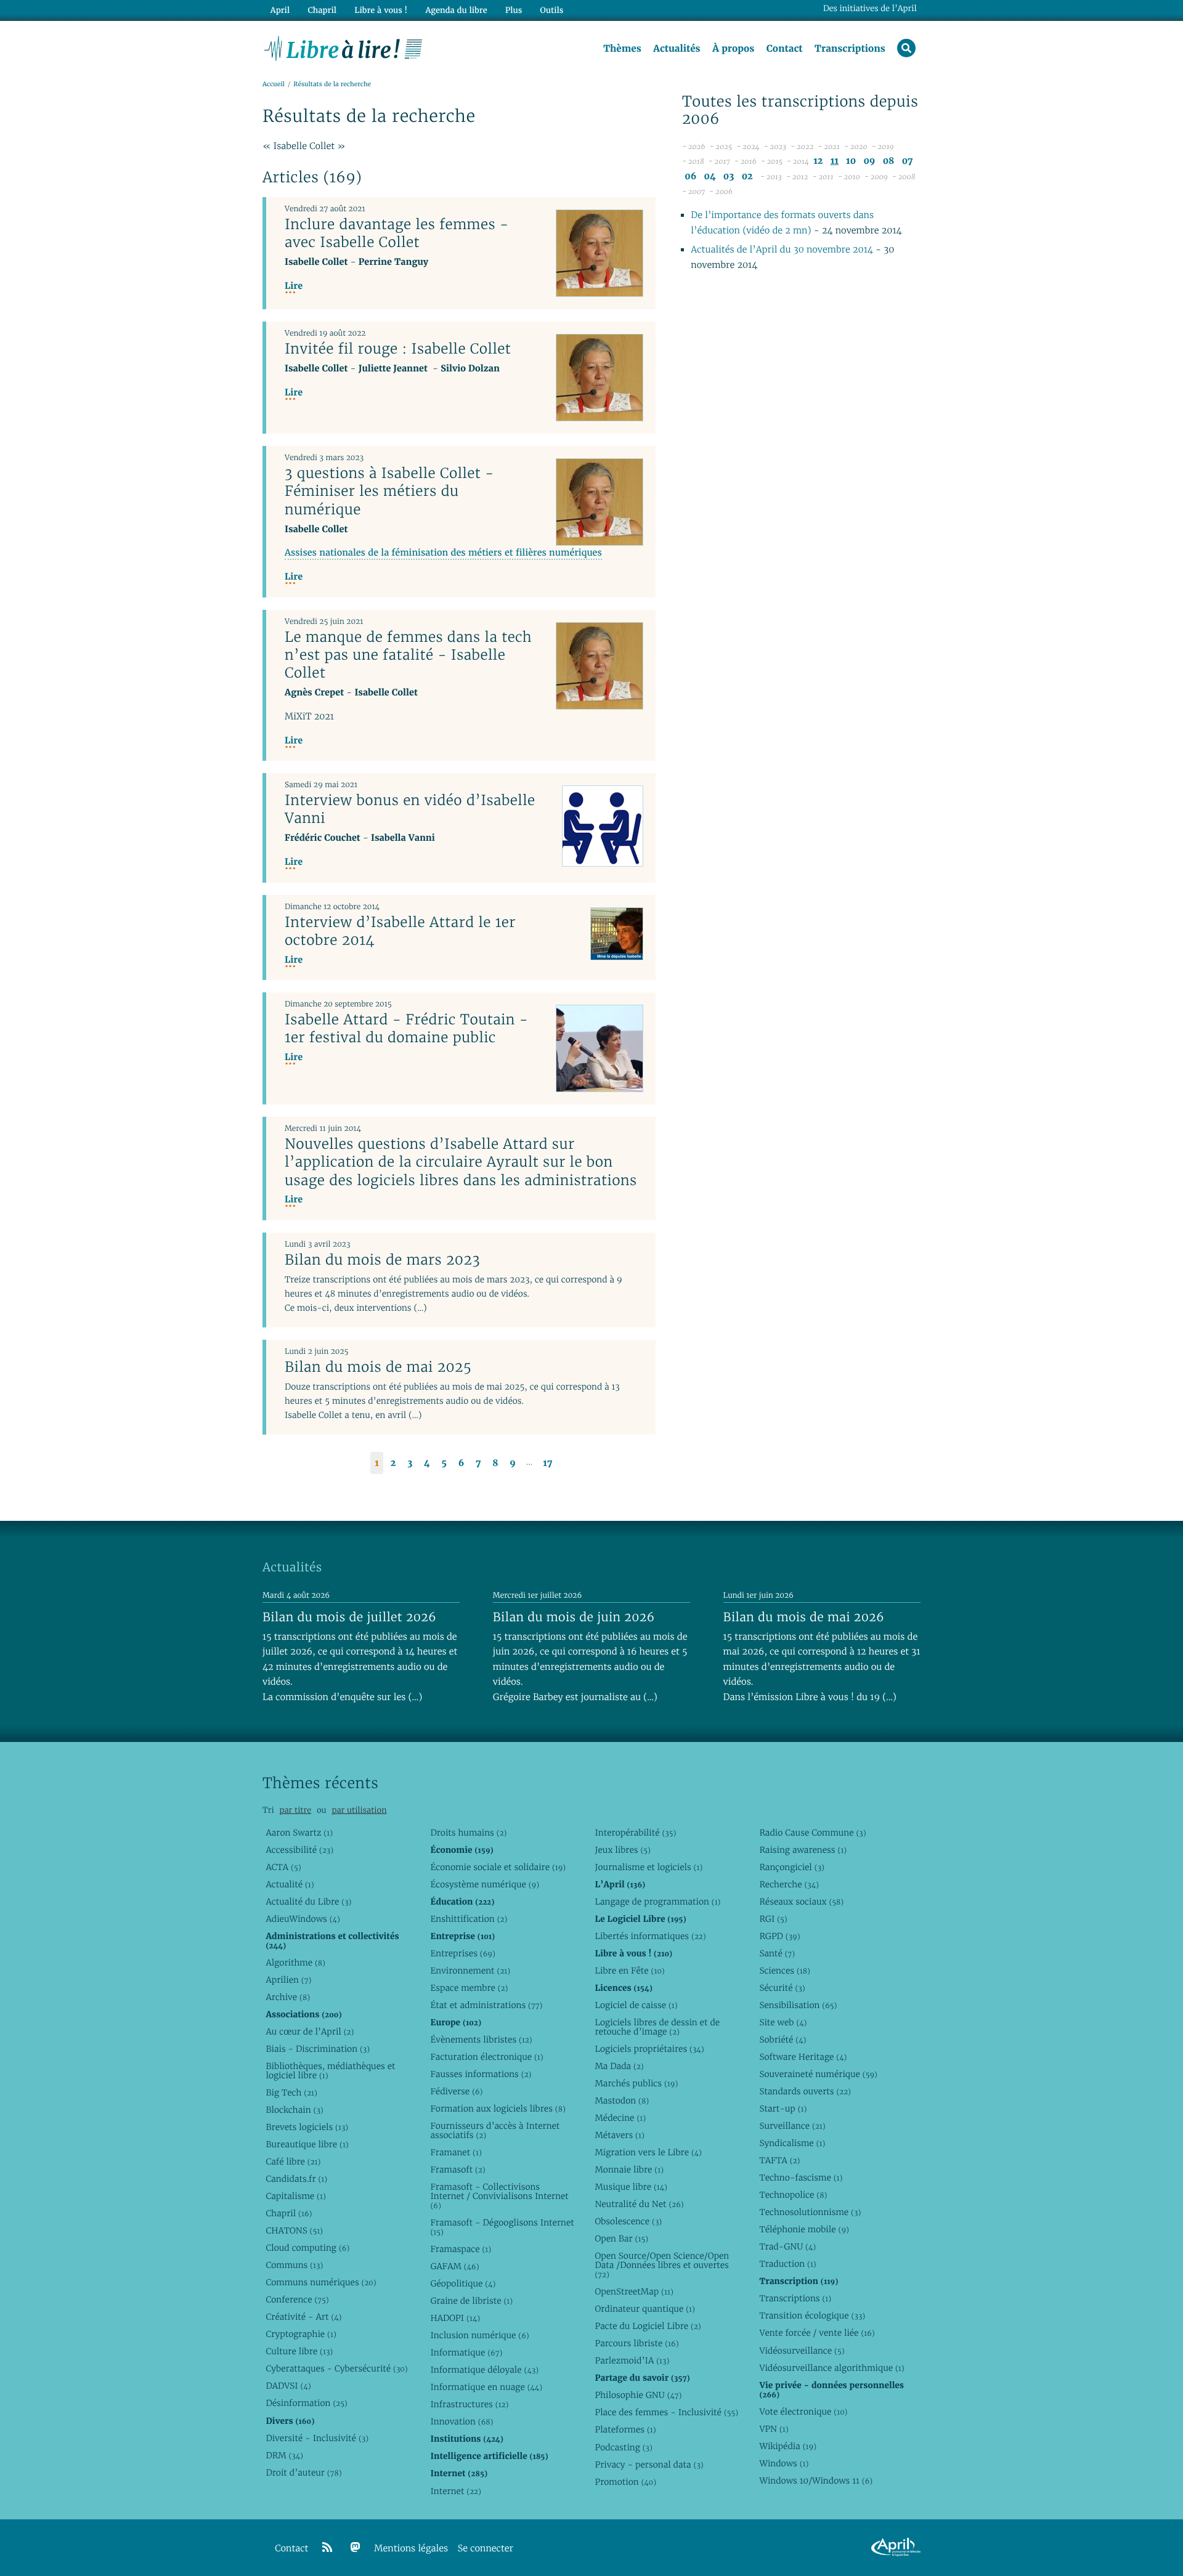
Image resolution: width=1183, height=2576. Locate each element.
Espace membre (469, 1988)
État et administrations (486, 2005)
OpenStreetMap (634, 2291)
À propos (733, 49)
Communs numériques (321, 2282)
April (280, 10)
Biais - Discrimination (318, 2049)
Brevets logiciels (307, 2127)
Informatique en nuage (486, 2387)
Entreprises (462, 1953)
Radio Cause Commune (812, 1833)
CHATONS (294, 2230)
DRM (284, 2455)
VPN (774, 2429)
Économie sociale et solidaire (498, 1867)
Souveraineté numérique (818, 2074)
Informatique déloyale (484, 2370)
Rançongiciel (792, 1867)
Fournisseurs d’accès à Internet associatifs (495, 2130)
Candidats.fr (296, 2179)
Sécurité (782, 1988)
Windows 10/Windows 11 (816, 2481)
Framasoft (457, 2169)
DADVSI (288, 2386)
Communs (294, 2265)
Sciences (784, 1970)
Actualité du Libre (308, 1902)
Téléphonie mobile (804, 2229)
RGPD (779, 1936)
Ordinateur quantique (644, 2309)
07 (908, 161)
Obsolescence (628, 2221)
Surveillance (792, 2126)
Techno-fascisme (801, 2177)
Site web (783, 2022)
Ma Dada (619, 2066)
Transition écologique (812, 2315)
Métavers (619, 2135)
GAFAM (454, 2266)
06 (690, 176)
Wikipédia (788, 2446)
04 (710, 176)
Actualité (290, 1884)
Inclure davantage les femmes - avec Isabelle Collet (397, 233)
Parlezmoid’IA (632, 2360)
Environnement (470, 1970)
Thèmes (622, 49)
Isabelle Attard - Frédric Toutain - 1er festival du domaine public (406, 1028)
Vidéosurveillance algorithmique (831, 2368)
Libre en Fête (629, 1970)
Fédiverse (456, 2091)
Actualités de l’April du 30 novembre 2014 (782, 250)
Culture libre (299, 2351)
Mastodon (622, 2100)
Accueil (274, 84)
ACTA (283, 1867)
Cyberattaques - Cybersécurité (336, 2368)
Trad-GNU (787, 2246)
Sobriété (783, 2039)
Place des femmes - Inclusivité (666, 2412)
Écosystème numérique (485, 1884)
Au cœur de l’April (310, 2031)
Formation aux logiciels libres (498, 2108)
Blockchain (294, 2110)
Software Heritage (803, 2057)
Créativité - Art (303, 2317)
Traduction (787, 2264)
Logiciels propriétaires (649, 2049)
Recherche (789, 1884)
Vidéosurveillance (802, 2351)
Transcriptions (850, 49)
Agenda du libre (456, 10)
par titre (295, 1810)
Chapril (289, 2213)
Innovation (461, 2421)
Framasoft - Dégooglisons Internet (502, 2227)
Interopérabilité (635, 1833)
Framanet (456, 2152)
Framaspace (461, 2249)
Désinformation (306, 2403)
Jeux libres (623, 1850)
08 (889, 161)
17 (547, 1463)
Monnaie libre (629, 2169)
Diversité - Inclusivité (317, 2438)
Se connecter (486, 2549)
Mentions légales (411, 2549)
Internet (455, 2491)
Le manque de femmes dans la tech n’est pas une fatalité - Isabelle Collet (408, 655)
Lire (294, 286)
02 (747, 176)
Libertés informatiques (650, 1936)
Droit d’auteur (303, 2473)
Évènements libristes (481, 2039)
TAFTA (779, 2160)
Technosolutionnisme (810, 2212)
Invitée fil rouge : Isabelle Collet (398, 349)
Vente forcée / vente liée (817, 2333)
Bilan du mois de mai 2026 (804, 1617)
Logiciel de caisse (636, 2005)
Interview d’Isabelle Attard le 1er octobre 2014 (400, 931)
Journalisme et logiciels (648, 1867)
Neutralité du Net (639, 2204)
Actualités (677, 49)
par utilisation (359, 1810)
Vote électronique (803, 2412)
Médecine (620, 2118)
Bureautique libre (307, 2144)
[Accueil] (344, 47)
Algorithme (295, 1962)
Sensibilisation (798, 2005)
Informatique (466, 2352)
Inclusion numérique (479, 2335)
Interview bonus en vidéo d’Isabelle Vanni (410, 809)
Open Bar (621, 2238)
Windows (784, 2463)
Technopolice (793, 2195)
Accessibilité (299, 1850)
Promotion (625, 2482)
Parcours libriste (636, 2343)
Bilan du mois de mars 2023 (382, 1260)
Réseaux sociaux (801, 1902)
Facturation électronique (486, 2057)
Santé (777, 1953)
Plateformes (625, 2429)
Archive (288, 1997)
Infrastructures (469, 2404)
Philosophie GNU (638, 2395)
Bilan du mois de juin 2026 (574, 1617)
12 (818, 161)
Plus (514, 10)
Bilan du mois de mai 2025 (378, 1367)
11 (835, 161)
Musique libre (631, 2187)
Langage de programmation (657, 1902)
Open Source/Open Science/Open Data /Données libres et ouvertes (662, 2265)
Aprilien (288, 1980)
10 (851, 161)
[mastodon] (356, 2548)
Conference (297, 2299)
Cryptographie (301, 2334)
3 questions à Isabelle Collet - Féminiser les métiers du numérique (389, 491)
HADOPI (455, 2318)
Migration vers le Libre (648, 2152)
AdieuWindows (303, 1919)
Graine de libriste (471, 2301)
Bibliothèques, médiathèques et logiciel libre (330, 2071)
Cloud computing (307, 2248)
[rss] (327, 2548)
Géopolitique (463, 2283)
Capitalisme (295, 2196)
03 (729, 176)
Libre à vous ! (381, 10)
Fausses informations (481, 2074)
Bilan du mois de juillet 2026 (349, 1617)
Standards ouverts (805, 2091)
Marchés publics (636, 2083)
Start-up (783, 2108)
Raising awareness (803, 1850)
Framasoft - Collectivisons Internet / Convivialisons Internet (499, 2196)
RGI (773, 1919)
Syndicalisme (792, 2143)
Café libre (293, 2161)
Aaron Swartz (299, 1833)
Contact (785, 49)
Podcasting (623, 2447)
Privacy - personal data (649, 2465)
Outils (552, 10)
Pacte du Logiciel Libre (648, 2326)
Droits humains (468, 1833)
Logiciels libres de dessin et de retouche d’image (657, 2027)
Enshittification (469, 1919)
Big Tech (291, 2092)
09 (869, 161)
